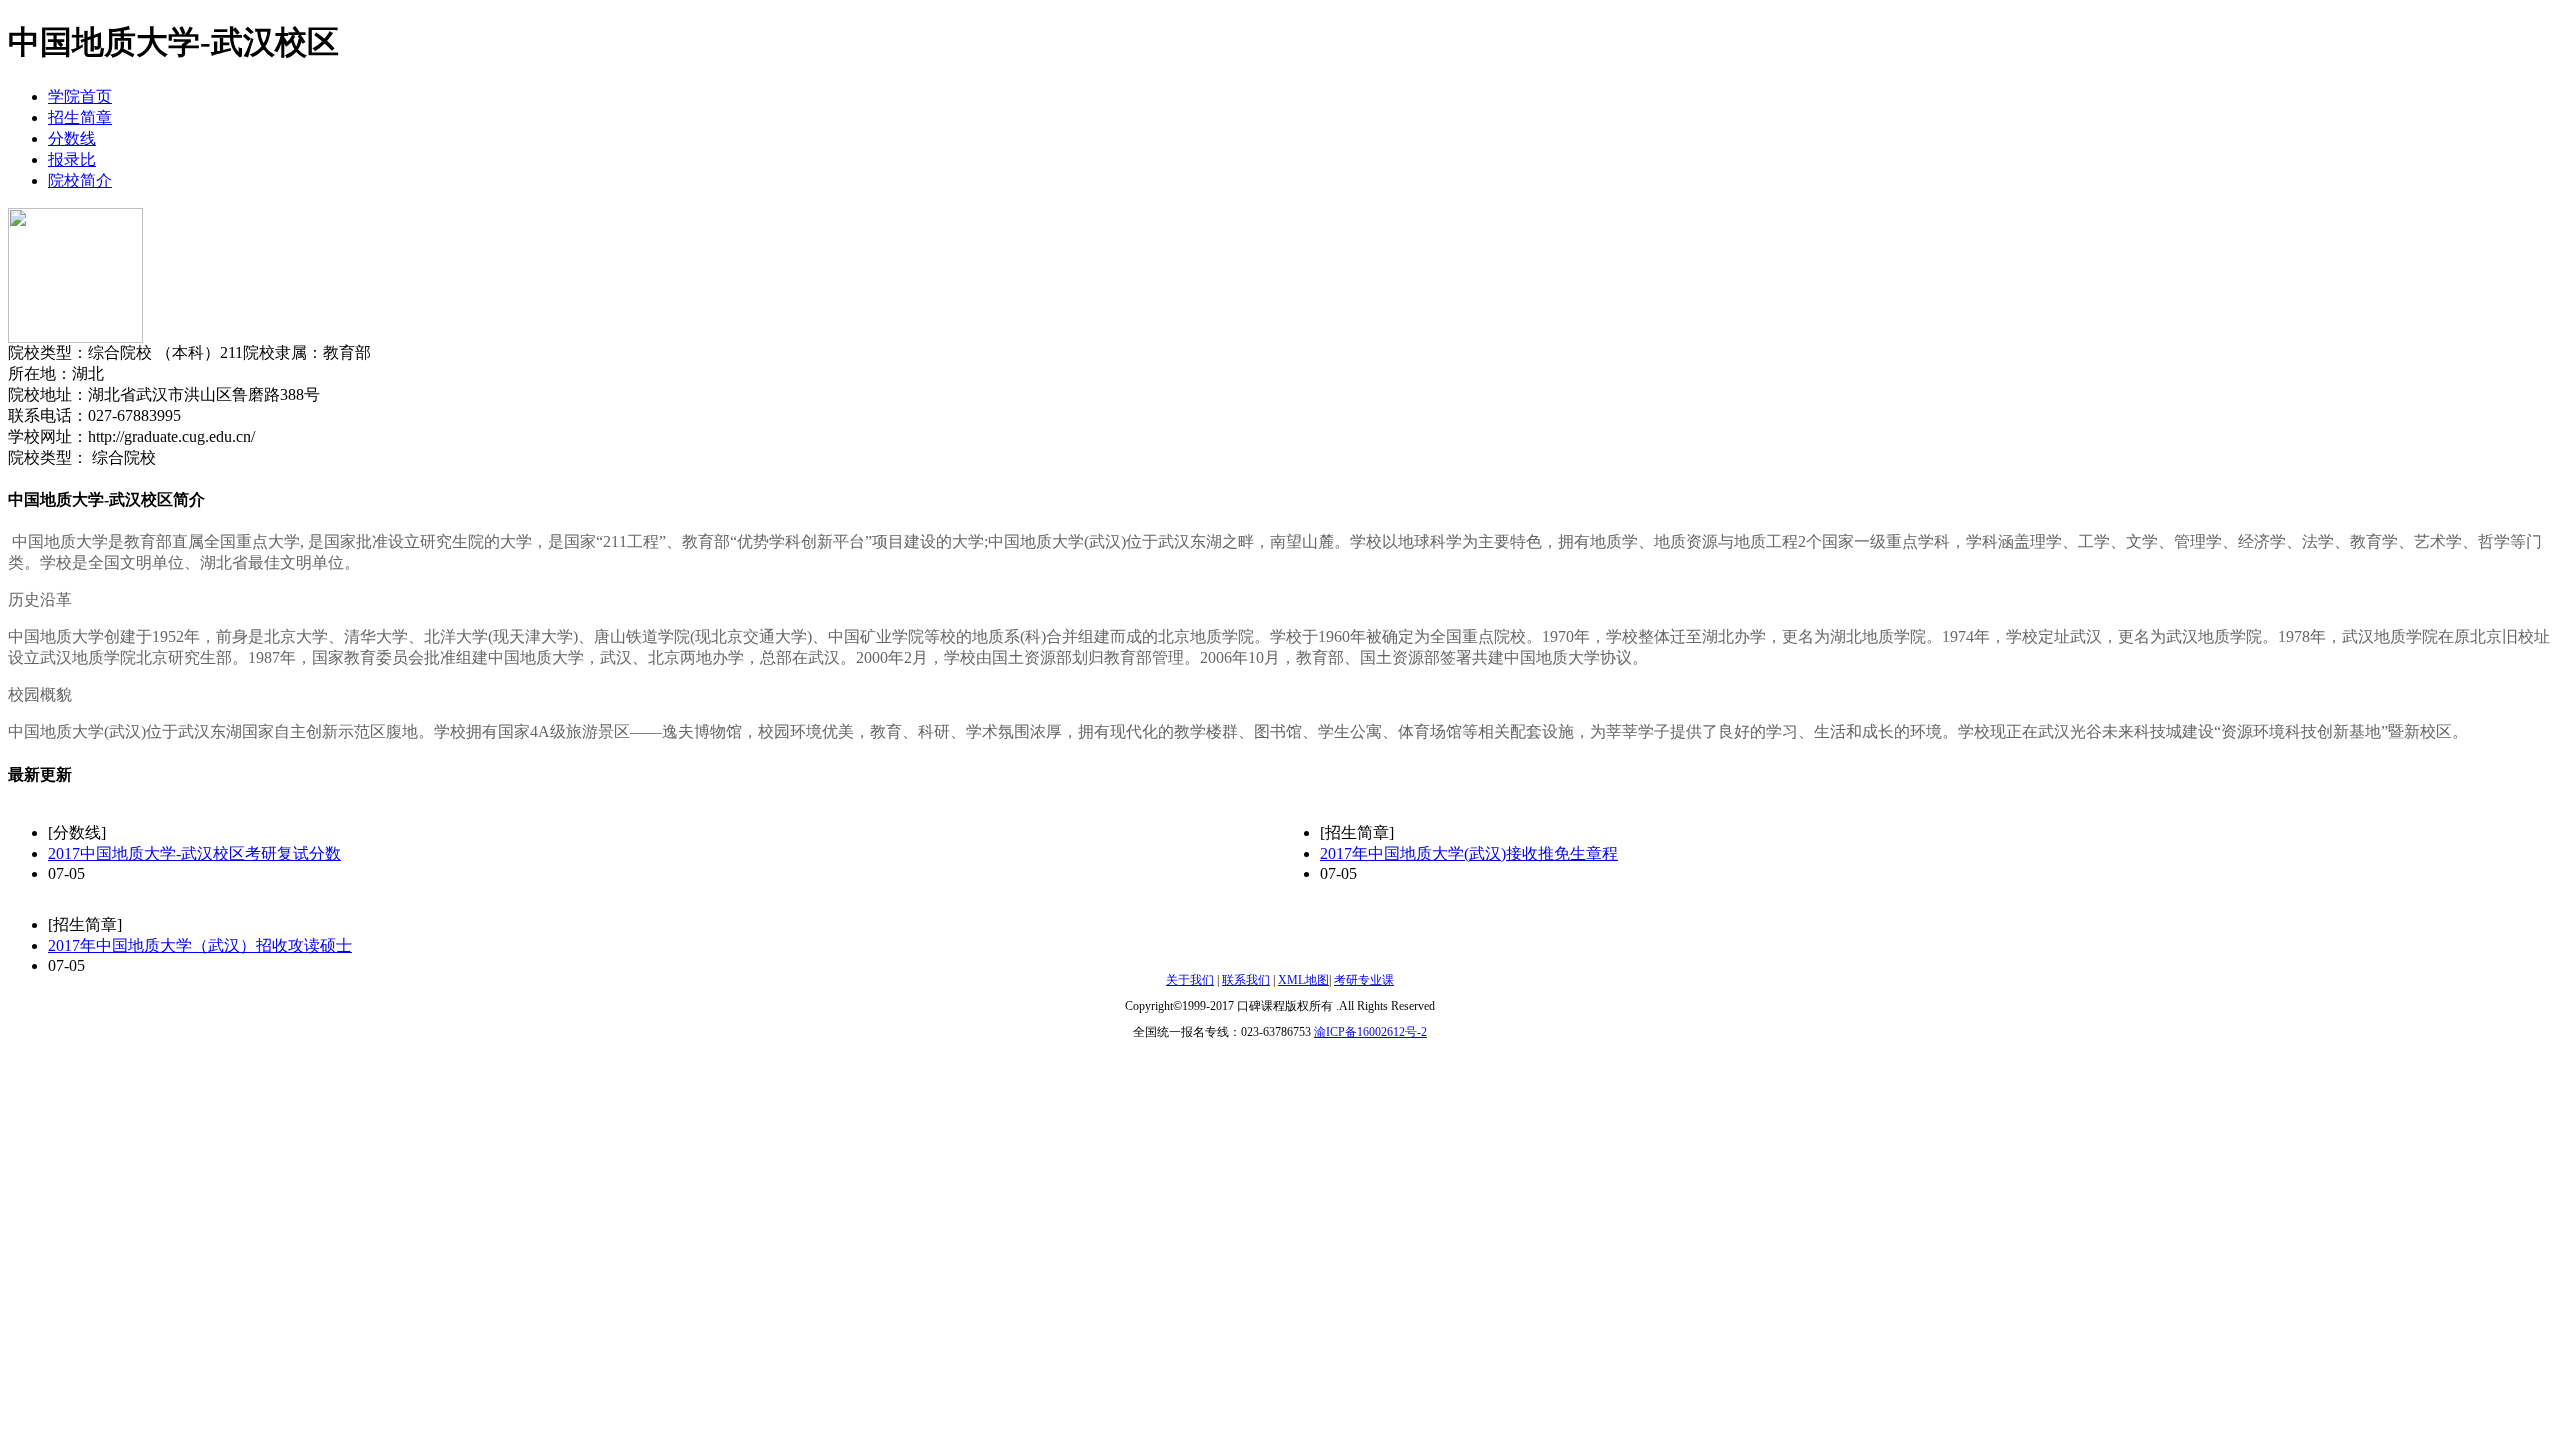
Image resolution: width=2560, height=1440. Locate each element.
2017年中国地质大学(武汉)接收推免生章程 (1469, 853)
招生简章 (80, 117)
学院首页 (80, 96)
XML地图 (1303, 980)
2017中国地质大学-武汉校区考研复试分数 (194, 853)
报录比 (72, 159)
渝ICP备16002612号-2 (1370, 1032)
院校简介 (80, 180)
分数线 (72, 138)
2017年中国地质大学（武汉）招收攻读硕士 (200, 945)
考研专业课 (1364, 980)
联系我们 (1246, 980)
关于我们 (1190, 980)
